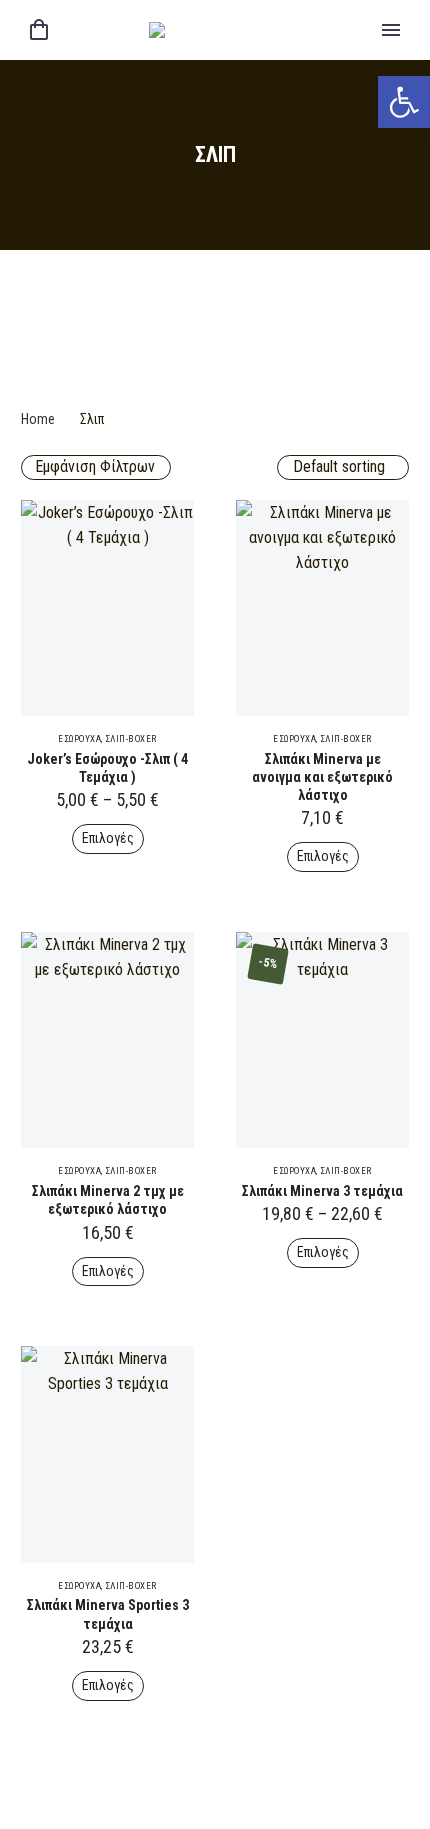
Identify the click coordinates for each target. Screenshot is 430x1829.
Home (38, 419)
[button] (404, 102)
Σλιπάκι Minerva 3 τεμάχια (322, 1191)
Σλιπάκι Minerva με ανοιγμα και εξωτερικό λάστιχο (322, 777)
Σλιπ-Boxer (131, 739)
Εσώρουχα (79, 739)
